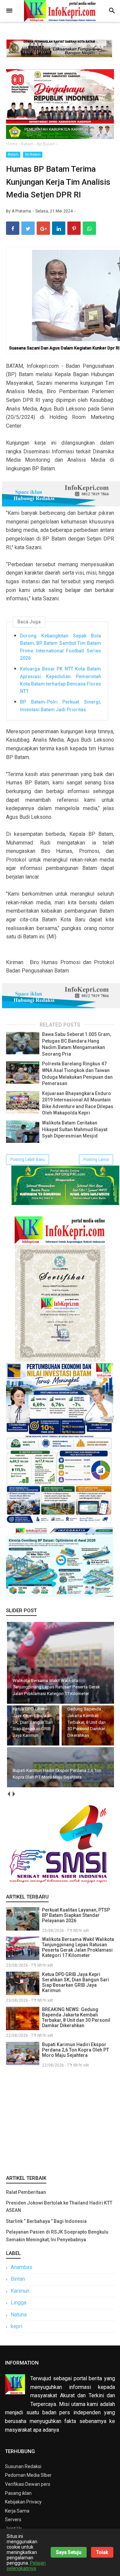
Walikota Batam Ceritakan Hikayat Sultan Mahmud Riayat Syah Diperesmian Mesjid (75, 1129)
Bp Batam (33, 155)
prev (8, 1794)
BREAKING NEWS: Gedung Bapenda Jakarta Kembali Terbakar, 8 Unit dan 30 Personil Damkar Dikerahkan (76, 2017)
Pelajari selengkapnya (26, 2566)
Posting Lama (96, 1160)
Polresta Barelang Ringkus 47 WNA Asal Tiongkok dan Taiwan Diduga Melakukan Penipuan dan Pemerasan (77, 1074)
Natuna (19, 2315)
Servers (13, 2520)
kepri (16, 2326)
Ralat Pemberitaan (26, 2192)
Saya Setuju (69, 2552)
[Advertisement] (60, 2120)
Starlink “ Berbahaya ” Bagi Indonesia (46, 2221)
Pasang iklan (18, 2493)
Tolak (102, 2552)
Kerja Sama (17, 2511)
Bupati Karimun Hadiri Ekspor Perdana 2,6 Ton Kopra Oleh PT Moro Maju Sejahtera (75, 2050)
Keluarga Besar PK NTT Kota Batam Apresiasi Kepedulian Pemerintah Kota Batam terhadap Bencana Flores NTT (60, 680)
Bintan (18, 2279)
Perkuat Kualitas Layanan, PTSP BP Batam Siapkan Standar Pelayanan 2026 (76, 1915)
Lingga (18, 2303)
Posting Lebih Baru (27, 1160)
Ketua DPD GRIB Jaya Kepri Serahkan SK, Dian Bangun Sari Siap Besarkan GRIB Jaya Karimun (75, 1982)
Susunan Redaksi (23, 2466)
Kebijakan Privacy (23, 2502)
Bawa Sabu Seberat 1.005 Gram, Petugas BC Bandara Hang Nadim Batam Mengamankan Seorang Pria (76, 1044)
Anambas (21, 2267)
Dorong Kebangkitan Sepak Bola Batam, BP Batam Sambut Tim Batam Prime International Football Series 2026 (60, 647)
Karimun (20, 2291)
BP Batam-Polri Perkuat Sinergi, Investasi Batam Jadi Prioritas (60, 706)
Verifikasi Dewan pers (28, 2484)
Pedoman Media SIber (28, 2475)
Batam (13, 155)
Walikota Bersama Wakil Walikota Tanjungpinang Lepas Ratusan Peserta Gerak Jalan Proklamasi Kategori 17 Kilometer (78, 1947)
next (13, 1794)
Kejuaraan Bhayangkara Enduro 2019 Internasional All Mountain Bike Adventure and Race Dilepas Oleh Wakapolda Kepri (78, 1103)
